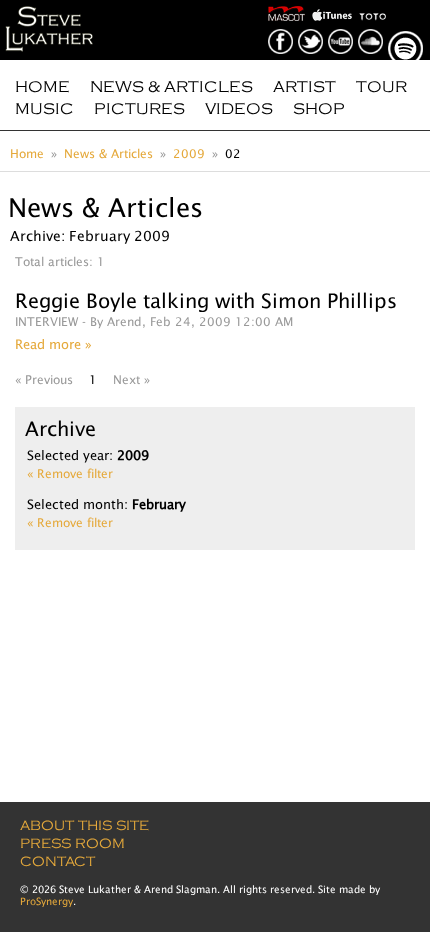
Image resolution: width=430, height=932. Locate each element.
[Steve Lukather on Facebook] (281, 27)
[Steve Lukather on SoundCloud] (371, 27)
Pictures (139, 109)
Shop (319, 109)
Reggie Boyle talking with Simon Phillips (206, 300)
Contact (57, 861)
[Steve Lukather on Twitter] (311, 27)
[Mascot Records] (288, 6)
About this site (84, 825)
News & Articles (171, 87)
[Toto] (373, 6)
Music (44, 109)
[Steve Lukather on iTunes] (334, 6)
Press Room (72, 843)
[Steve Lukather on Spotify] (406, 27)
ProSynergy (46, 901)
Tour (381, 87)
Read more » (53, 344)
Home (42, 87)
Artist (304, 87)
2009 (189, 153)
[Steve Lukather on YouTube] (341, 27)
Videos (239, 109)
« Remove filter (70, 473)
